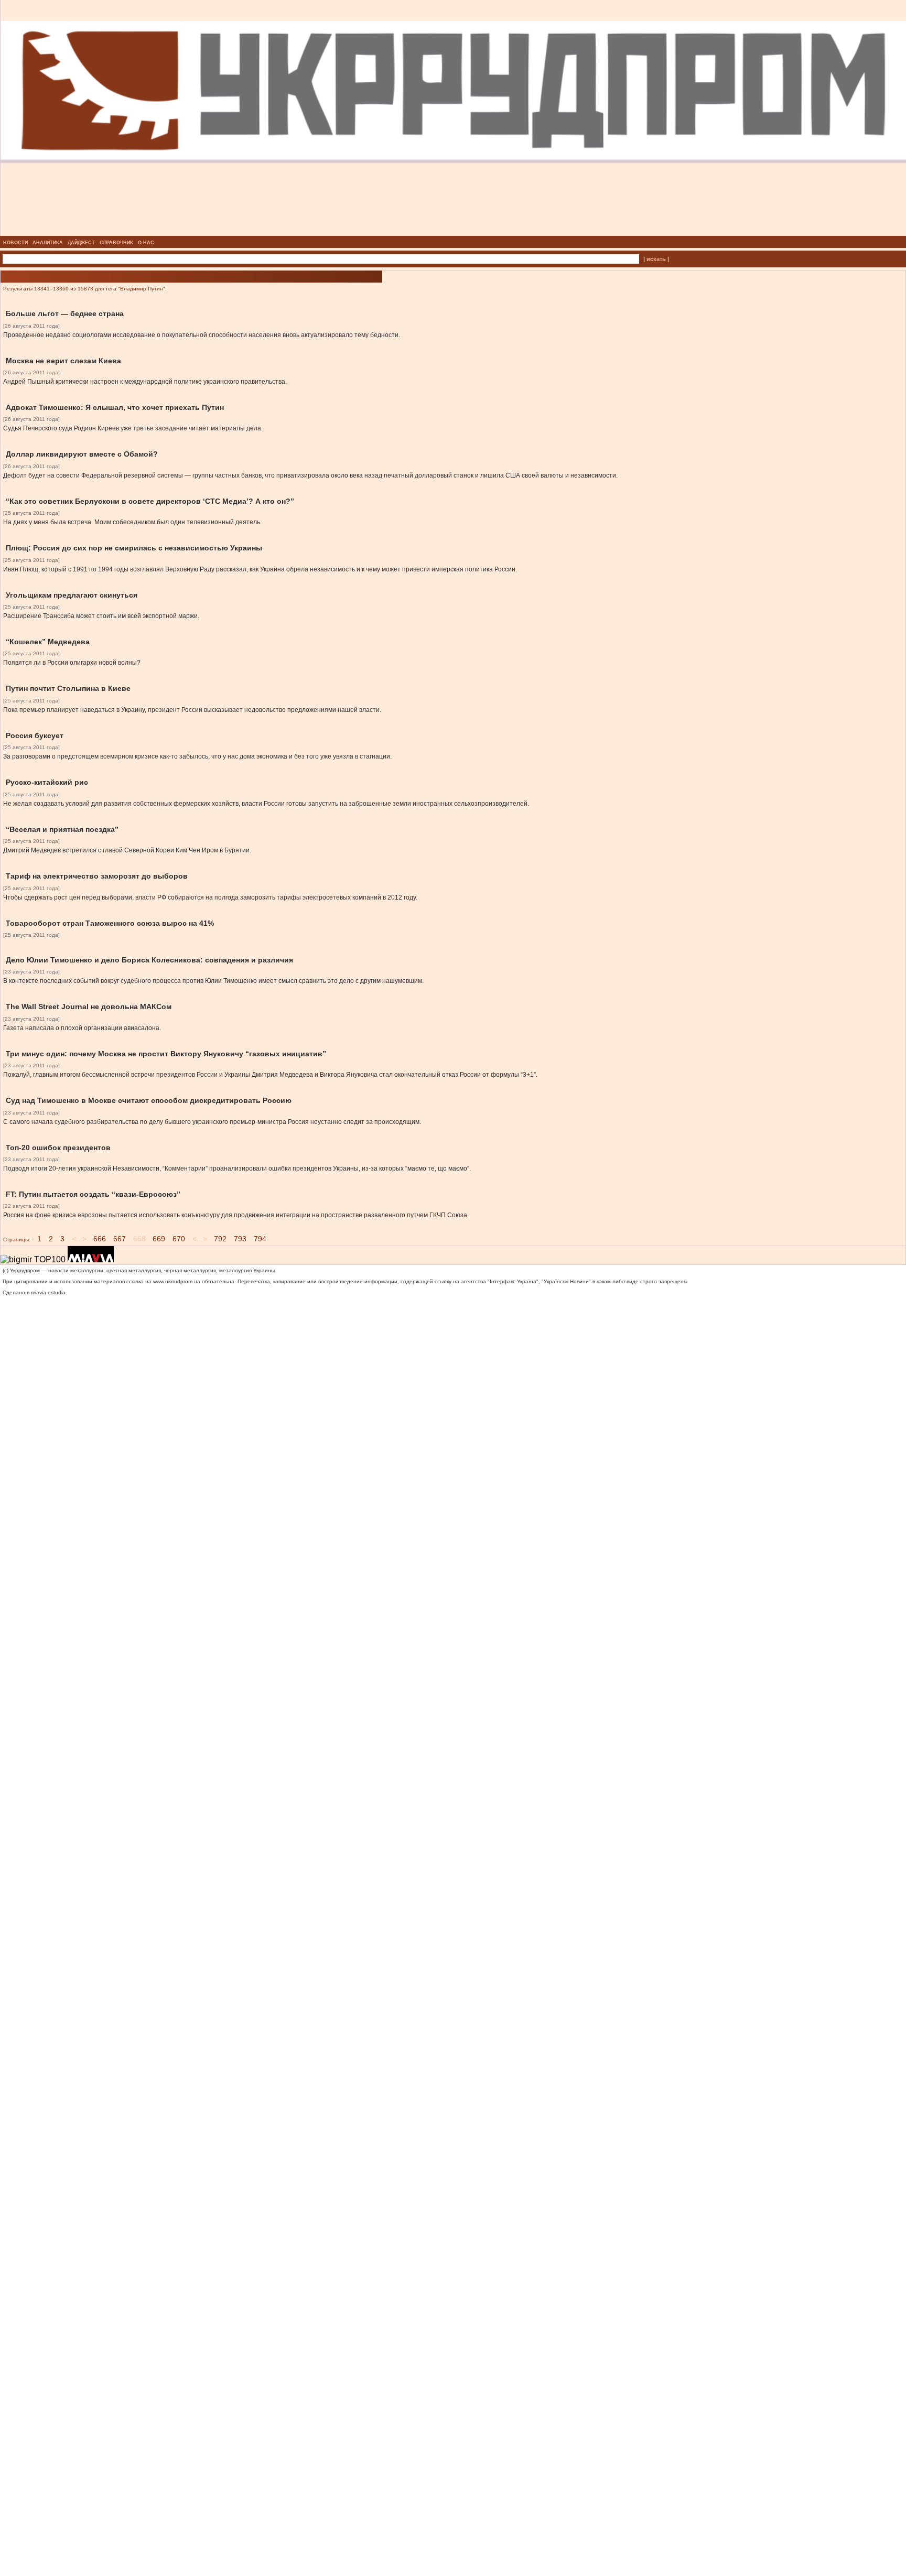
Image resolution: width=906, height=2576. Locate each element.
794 (260, 1239)
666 (100, 1239)
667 (120, 1239)
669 (159, 1239)
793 (240, 1239)
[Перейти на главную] (453, 233)
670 (179, 1239)
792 (220, 1239)
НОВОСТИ (15, 243)
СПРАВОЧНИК (116, 243)
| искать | (656, 259)
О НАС (146, 243)
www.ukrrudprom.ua (177, 1281)
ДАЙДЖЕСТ (81, 243)
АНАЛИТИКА (48, 243)
